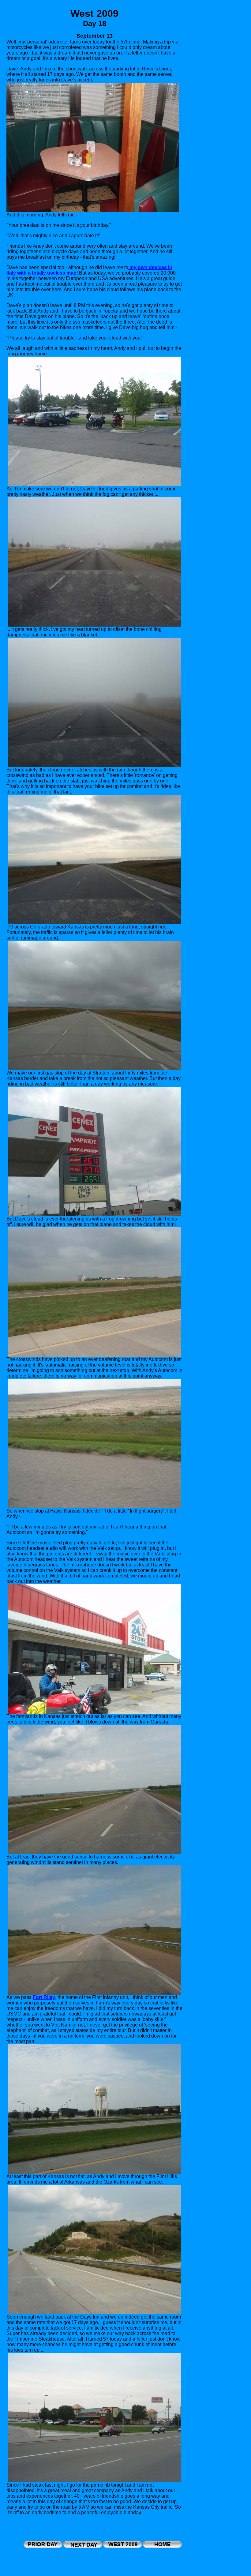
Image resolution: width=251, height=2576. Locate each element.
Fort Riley (44, 1997)
